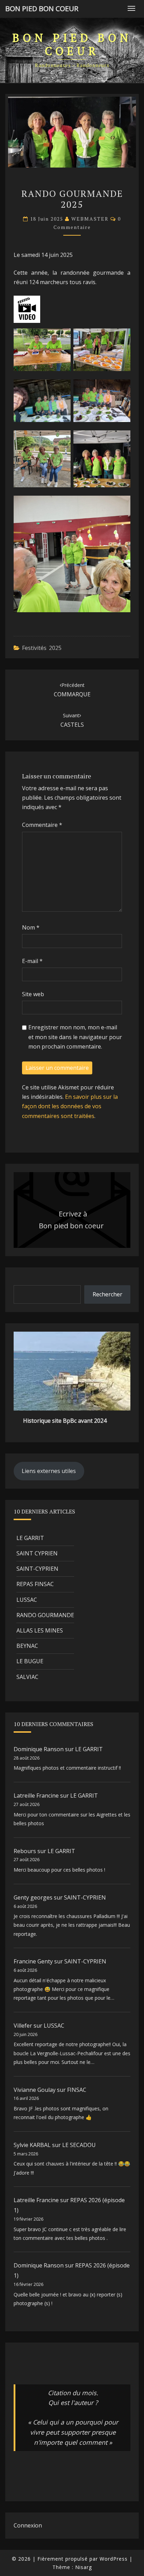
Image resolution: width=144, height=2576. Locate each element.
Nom (31, 927)
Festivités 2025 (42, 648)
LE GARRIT (30, 1538)
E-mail (32, 961)
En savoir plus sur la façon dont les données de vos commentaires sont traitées (70, 1106)
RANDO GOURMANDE (45, 1615)
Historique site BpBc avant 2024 (65, 1421)
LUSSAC (27, 1600)
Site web (33, 994)
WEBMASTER (90, 219)
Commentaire (42, 825)
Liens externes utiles (49, 1471)
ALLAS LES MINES (40, 1630)
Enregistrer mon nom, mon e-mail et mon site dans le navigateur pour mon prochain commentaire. (75, 1037)
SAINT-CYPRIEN (37, 1569)
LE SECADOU (79, 2145)
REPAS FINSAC (35, 1584)
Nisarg (84, 2567)
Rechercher (107, 1294)
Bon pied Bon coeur (42, 9)
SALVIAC (27, 1677)
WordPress (114, 2559)
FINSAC (77, 2090)
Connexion (28, 2525)
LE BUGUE (30, 1661)
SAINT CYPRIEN (37, 1553)
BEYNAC (27, 1646)
